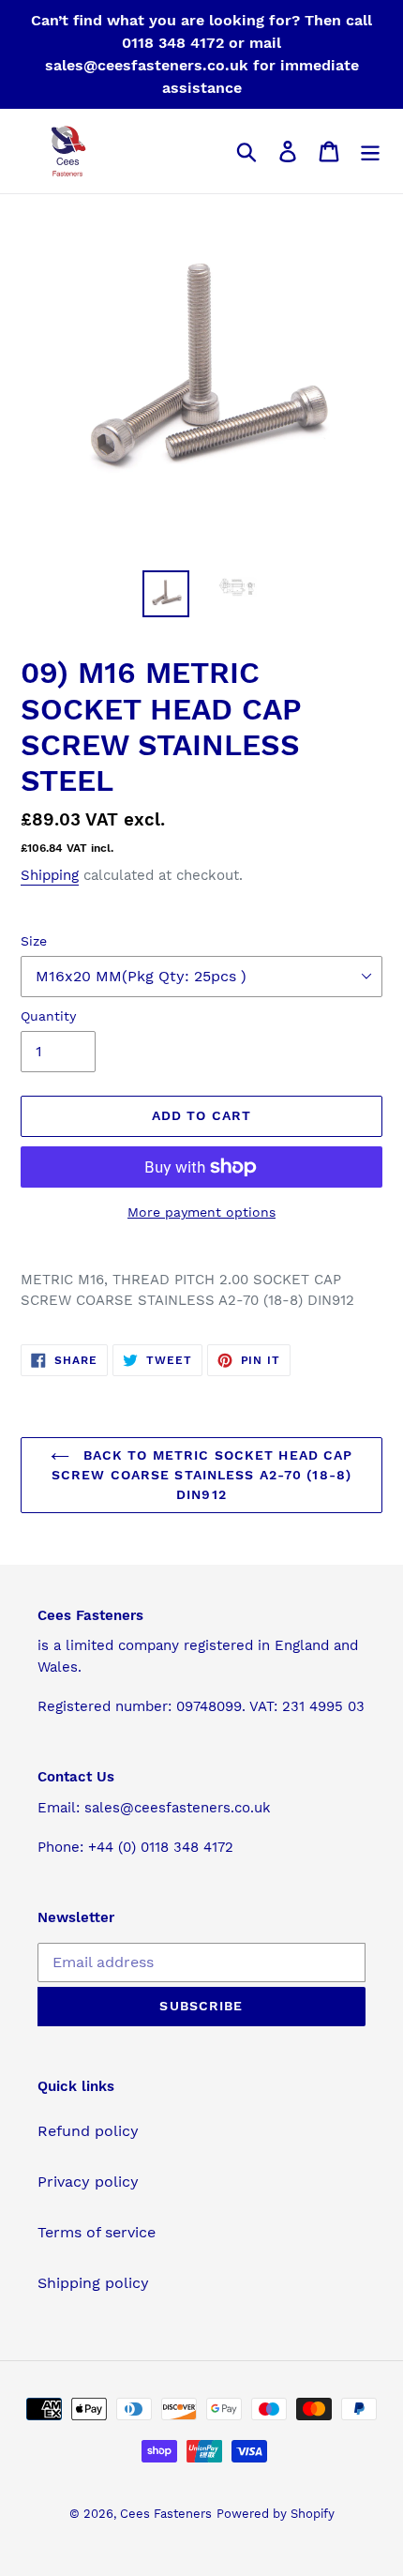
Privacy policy (88, 2182)
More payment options (201, 1212)
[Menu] (370, 152)
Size (34, 941)
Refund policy (88, 2131)
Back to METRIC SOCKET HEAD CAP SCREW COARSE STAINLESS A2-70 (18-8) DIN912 (202, 1475)
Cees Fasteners (166, 2514)
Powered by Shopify (276, 2514)
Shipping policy (93, 2283)
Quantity (48, 1016)
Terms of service (97, 2232)
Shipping (50, 875)
